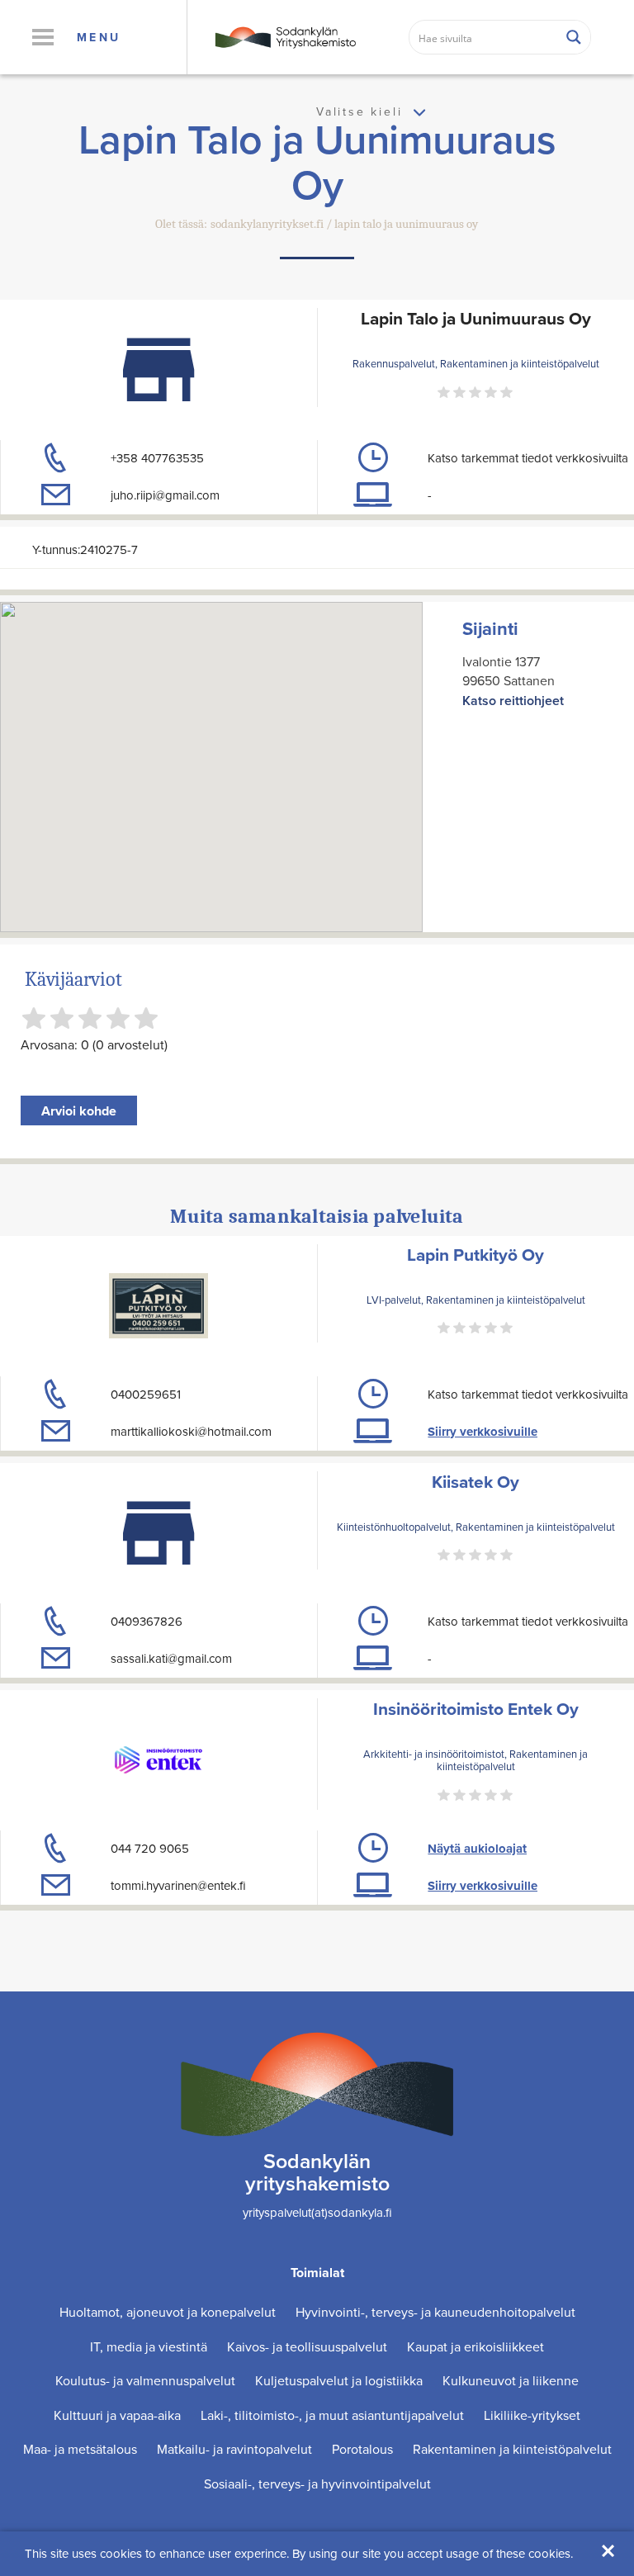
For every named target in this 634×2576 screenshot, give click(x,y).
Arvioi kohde (79, 1111)
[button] (43, 37)
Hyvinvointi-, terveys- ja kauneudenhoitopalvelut (435, 2312)
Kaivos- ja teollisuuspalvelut (307, 2346)
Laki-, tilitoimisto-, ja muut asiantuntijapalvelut (332, 2415)
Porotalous (362, 2449)
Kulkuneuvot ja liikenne (511, 2380)
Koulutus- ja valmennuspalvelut (145, 2380)
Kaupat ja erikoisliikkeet (475, 2346)
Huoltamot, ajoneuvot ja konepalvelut (168, 2312)
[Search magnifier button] (574, 37)
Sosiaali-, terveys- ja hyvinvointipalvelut (317, 2484)
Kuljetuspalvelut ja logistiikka (339, 2380)
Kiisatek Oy (475, 1482)
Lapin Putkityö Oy (475, 1255)
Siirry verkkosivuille (483, 1432)
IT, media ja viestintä (149, 2346)
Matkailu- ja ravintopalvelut (234, 2449)
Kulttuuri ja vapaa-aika (117, 2415)
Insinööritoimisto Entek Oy (476, 1709)
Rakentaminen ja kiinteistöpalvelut (512, 2449)
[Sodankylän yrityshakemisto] (284, 36)
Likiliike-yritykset (532, 2415)
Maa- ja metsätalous (80, 2449)
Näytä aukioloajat (477, 1849)
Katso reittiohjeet (513, 701)
